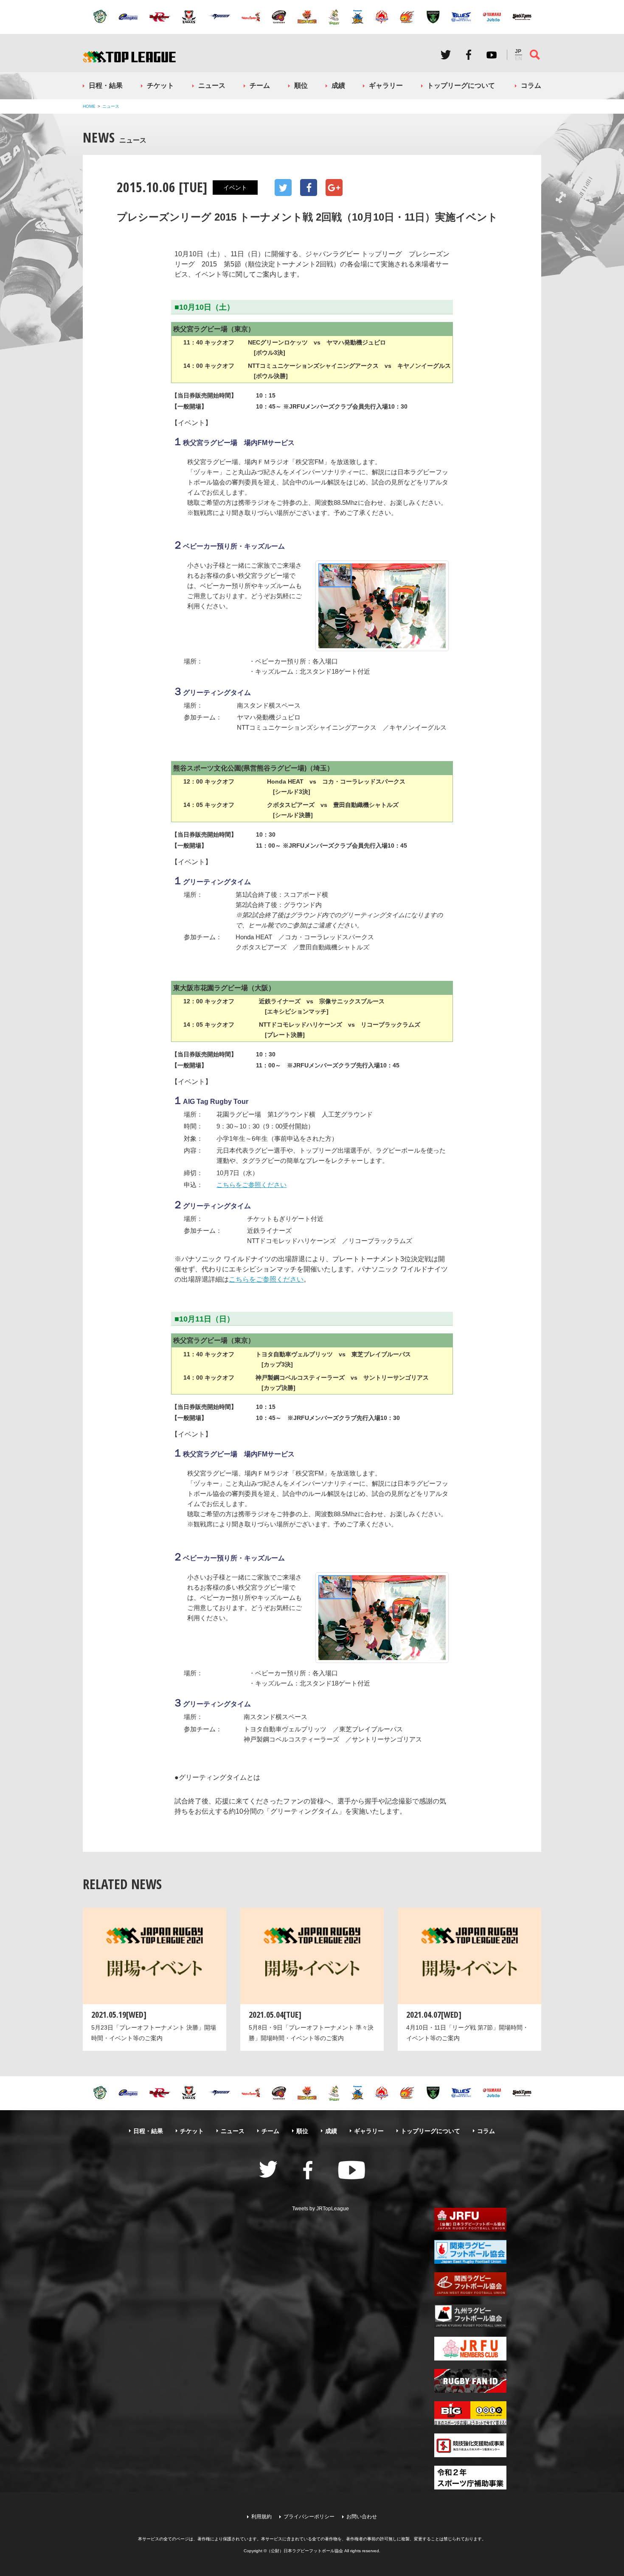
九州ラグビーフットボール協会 (470, 2316)
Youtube (492, 55)
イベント (235, 188)
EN (519, 59)
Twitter (446, 55)
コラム (531, 85)
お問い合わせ (362, 2517)
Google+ (334, 188)
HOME (89, 106)
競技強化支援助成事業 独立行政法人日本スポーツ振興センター (470, 2445)
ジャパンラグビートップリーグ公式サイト (129, 57)
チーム (260, 85)
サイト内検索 (535, 55)
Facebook (469, 55)
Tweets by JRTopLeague (320, 2209)
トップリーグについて (461, 85)
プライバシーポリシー (309, 2517)
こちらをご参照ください (252, 1185)
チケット (160, 85)
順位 (301, 85)
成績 (338, 85)
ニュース (212, 85)
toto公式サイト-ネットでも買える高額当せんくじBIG (470, 2413)
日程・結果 (106, 85)
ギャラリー (386, 85)
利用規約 (261, 2517)
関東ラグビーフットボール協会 (470, 2252)
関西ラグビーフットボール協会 (470, 2284)
